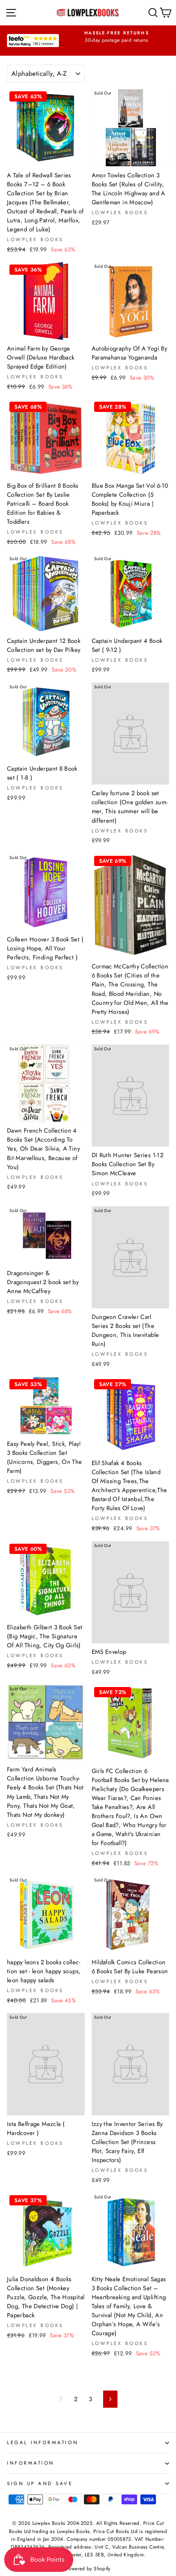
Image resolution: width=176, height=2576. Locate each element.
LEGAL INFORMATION (43, 2442)
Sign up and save (40, 2483)
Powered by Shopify (88, 2569)
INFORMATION (31, 2463)
